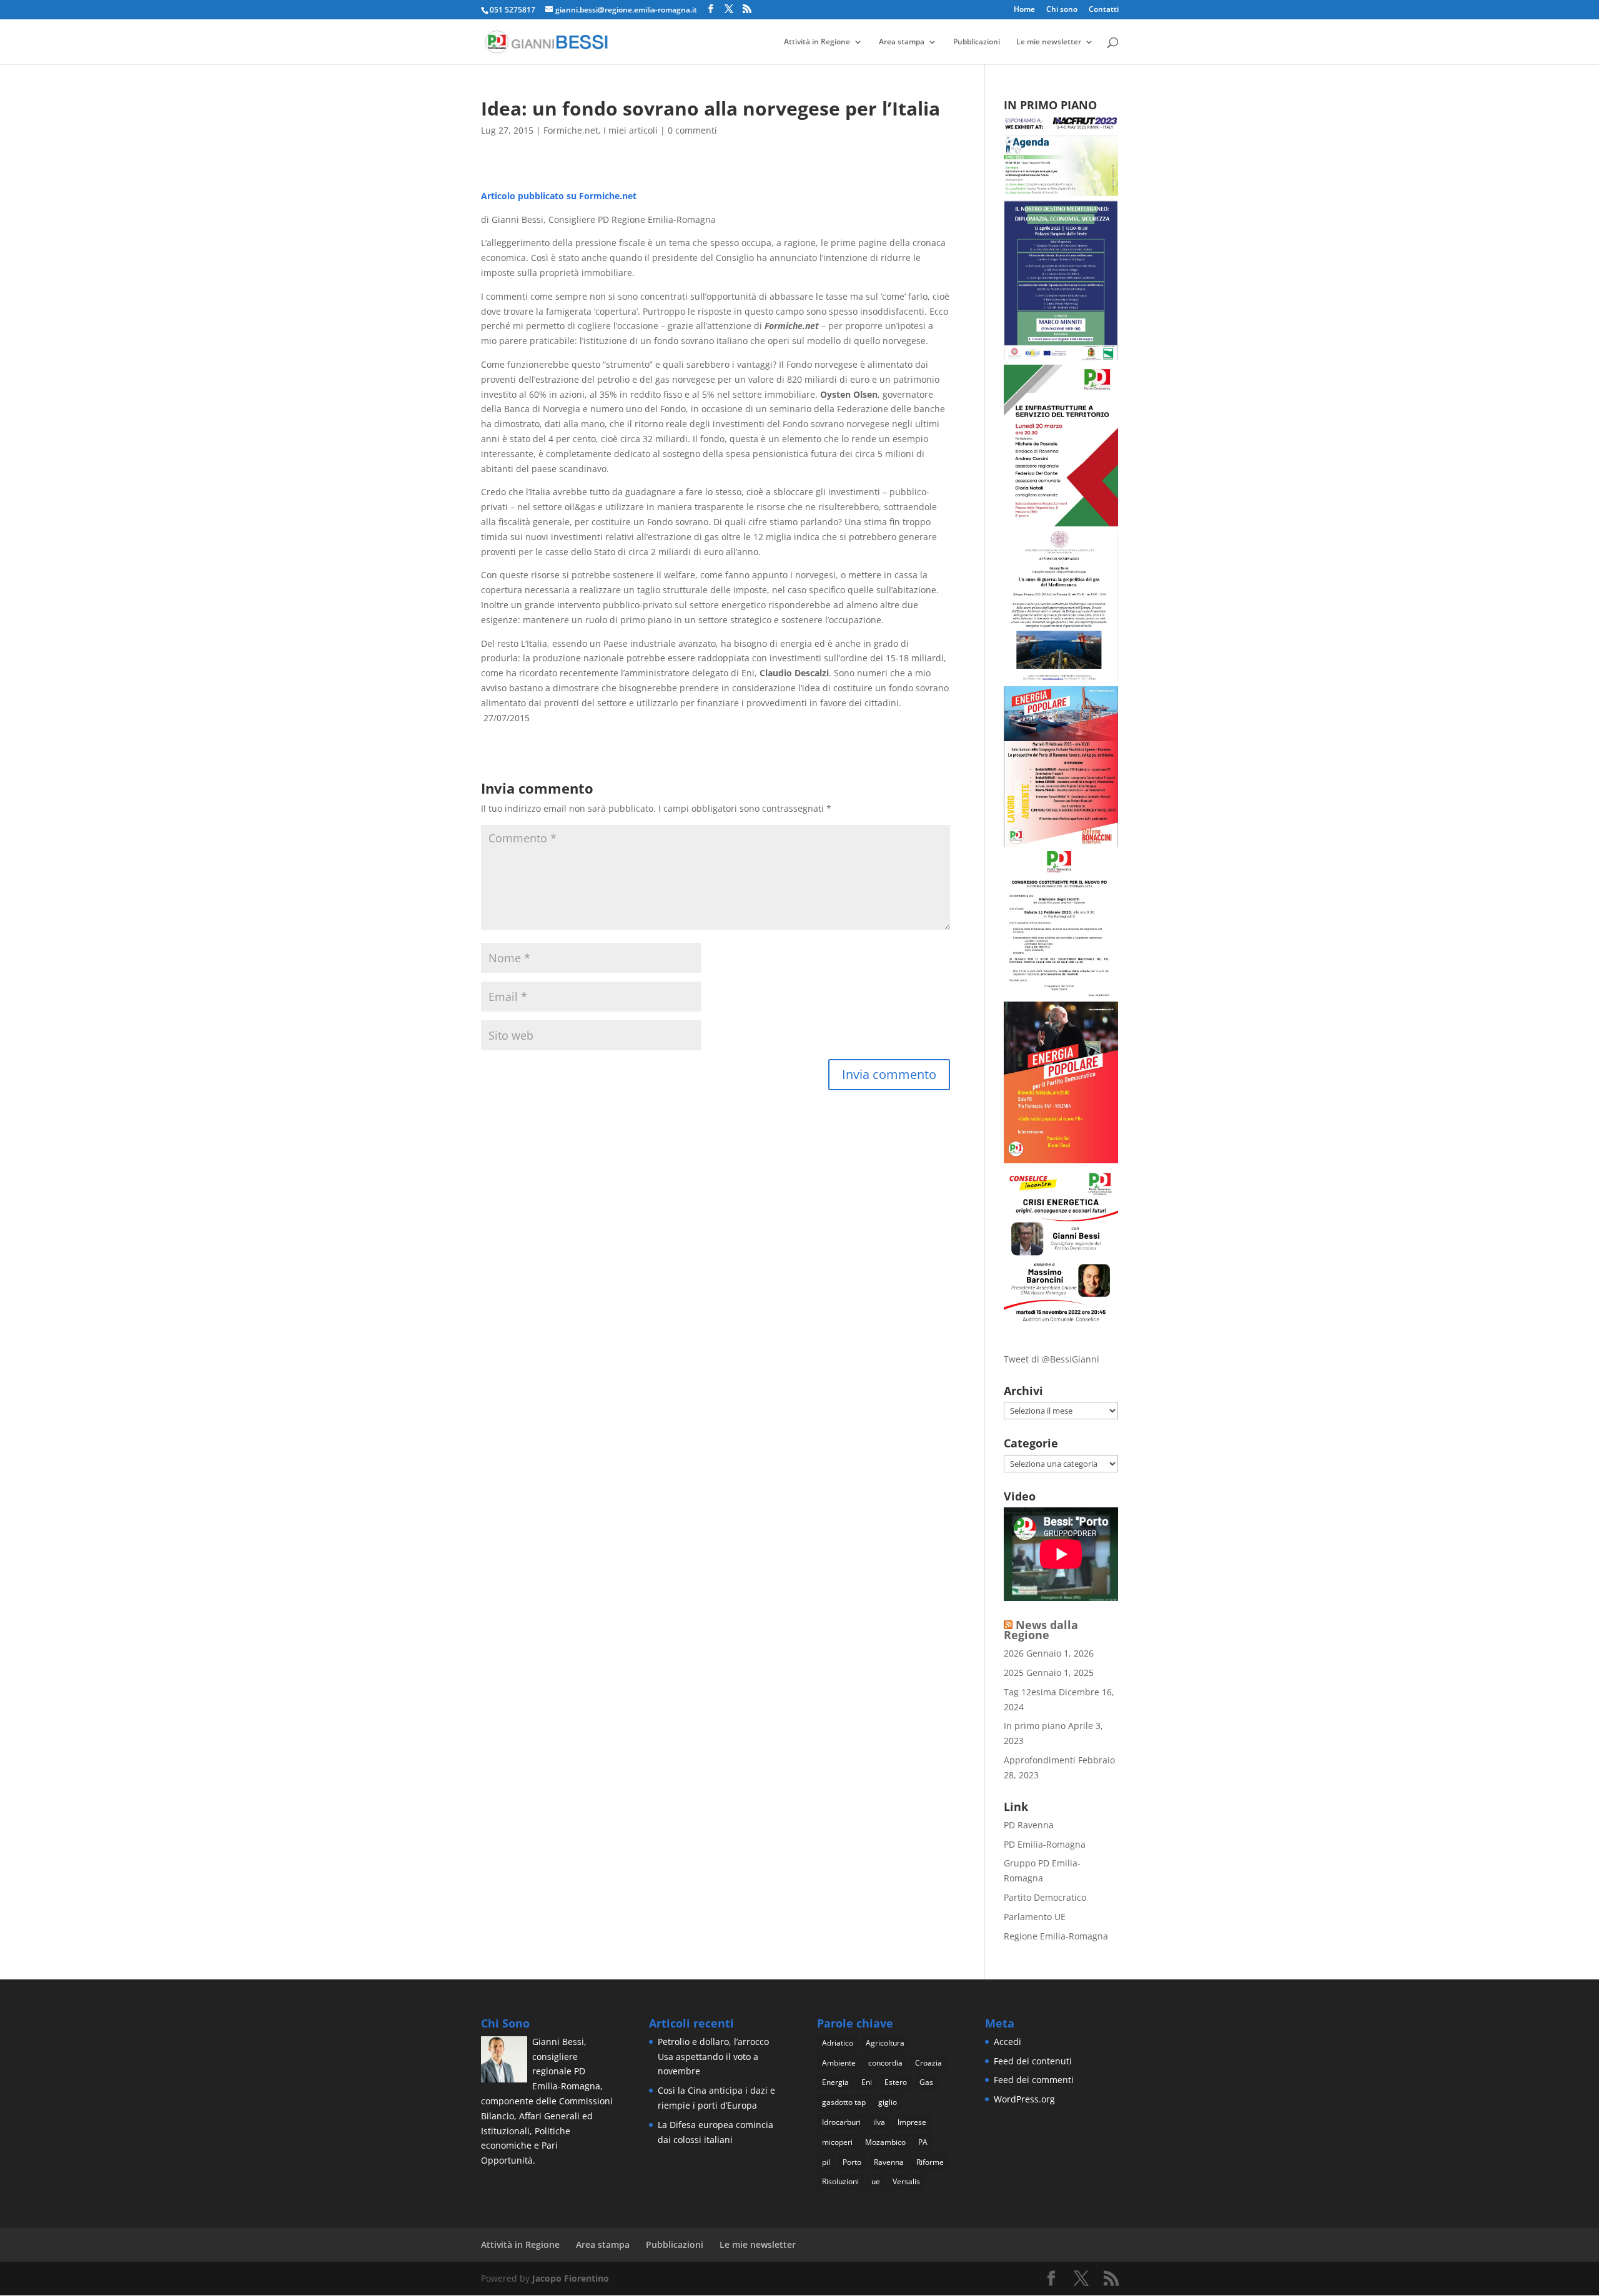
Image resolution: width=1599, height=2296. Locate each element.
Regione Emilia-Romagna (1056, 1936)
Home (1024, 10)
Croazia (928, 2063)
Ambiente (839, 2063)
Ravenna (889, 2162)
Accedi (1007, 2042)
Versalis (906, 2181)
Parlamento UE (1035, 1917)
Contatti (1104, 10)
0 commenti (692, 130)
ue (876, 2181)
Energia (835, 2082)
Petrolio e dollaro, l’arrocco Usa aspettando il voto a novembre (713, 2057)
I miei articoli (631, 130)
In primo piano (1035, 1726)
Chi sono (1062, 10)
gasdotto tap (844, 2102)
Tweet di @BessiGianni (1052, 1359)
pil (826, 2162)
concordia (885, 2063)
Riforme (930, 2162)
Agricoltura (885, 2043)
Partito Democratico (1045, 1897)
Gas (926, 2082)
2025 (1014, 1673)
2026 (1014, 1653)
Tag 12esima (1030, 1692)
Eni (867, 2082)
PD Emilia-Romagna (1045, 1844)
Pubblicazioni (977, 42)
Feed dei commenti (1034, 2080)
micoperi (837, 2142)
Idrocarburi (841, 2122)
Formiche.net (571, 130)
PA (923, 2142)
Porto (852, 2162)
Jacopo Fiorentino (571, 2278)
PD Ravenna (1029, 1825)
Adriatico (838, 2043)
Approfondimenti (1040, 1760)
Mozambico (885, 2142)
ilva (879, 2122)
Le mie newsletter (1049, 42)
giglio (888, 2102)
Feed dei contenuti (1033, 2061)
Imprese (912, 2122)
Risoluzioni (840, 2181)
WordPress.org (1024, 2099)
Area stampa (902, 42)
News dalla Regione (1041, 1630)
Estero (896, 2082)
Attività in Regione (817, 42)
